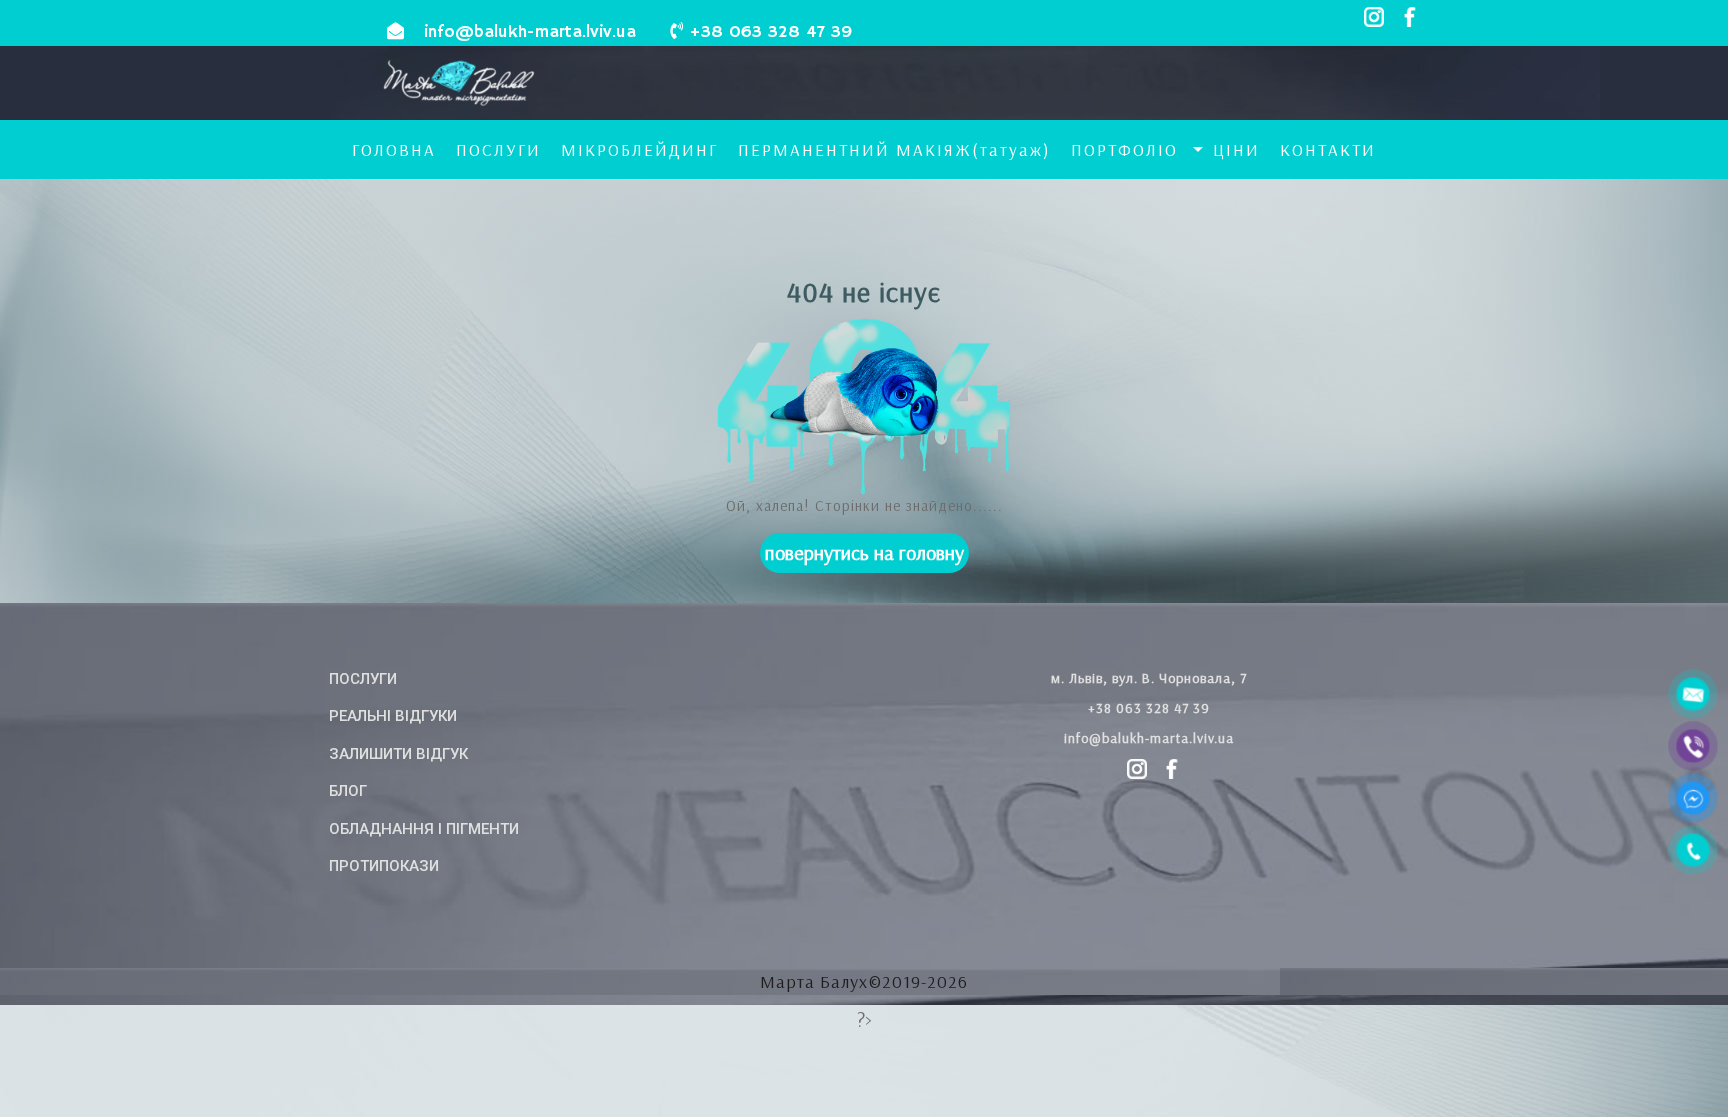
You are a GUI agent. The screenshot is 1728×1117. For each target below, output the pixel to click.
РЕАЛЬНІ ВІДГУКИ (393, 716)
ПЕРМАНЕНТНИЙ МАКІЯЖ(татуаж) (894, 149)
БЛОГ (348, 791)
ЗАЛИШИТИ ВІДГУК (398, 754)
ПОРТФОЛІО (1124, 149)
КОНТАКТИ (1328, 149)
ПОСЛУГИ (498, 149)
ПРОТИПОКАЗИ (384, 866)
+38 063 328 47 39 (770, 32)
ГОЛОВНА (394, 149)
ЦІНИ (1236, 149)
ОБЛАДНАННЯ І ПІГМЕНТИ (424, 829)
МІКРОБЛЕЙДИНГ (639, 149)
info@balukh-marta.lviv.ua (530, 32)
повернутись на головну (864, 552)
